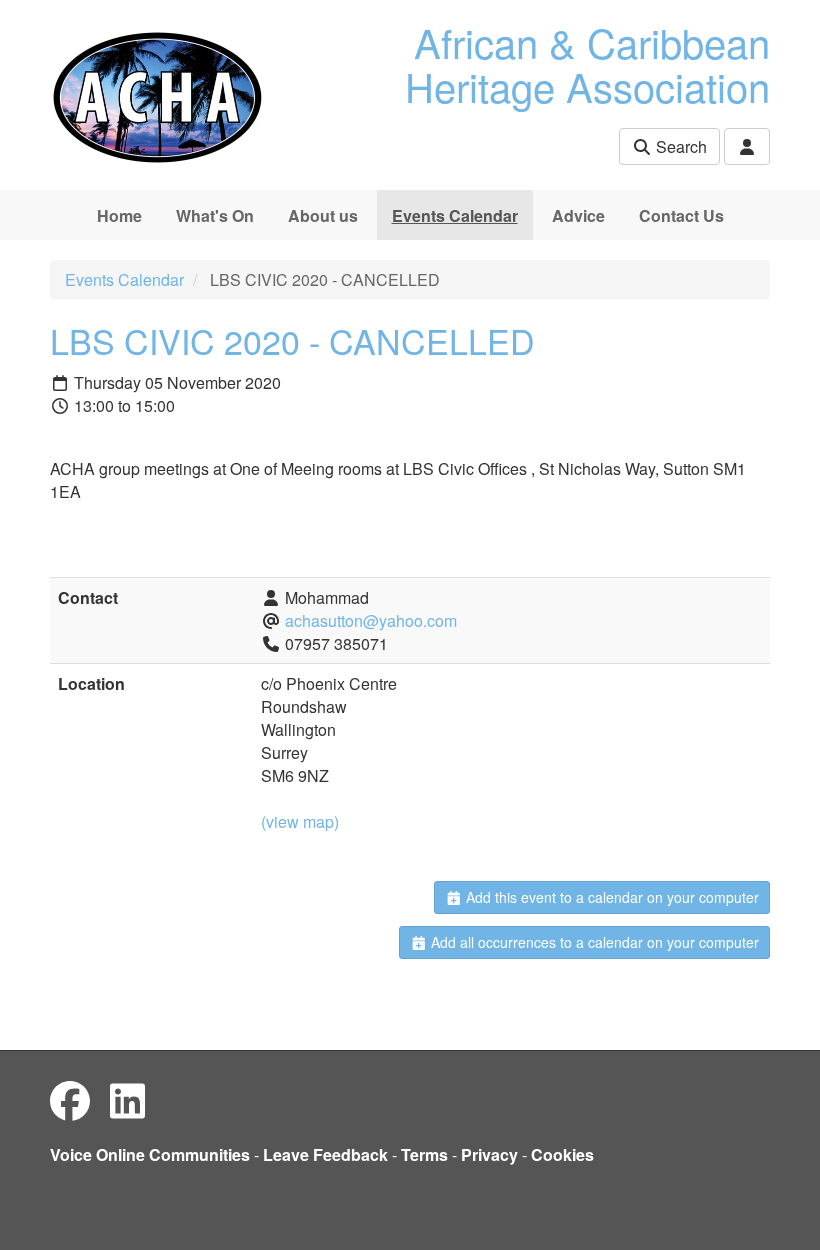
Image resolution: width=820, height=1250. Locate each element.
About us (323, 215)
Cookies (562, 1154)
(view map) (300, 821)
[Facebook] (70, 1099)
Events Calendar (455, 215)
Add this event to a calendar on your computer (610, 897)
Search (679, 146)
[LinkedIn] (127, 1099)
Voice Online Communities (150, 1154)
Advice (578, 215)
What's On (215, 215)
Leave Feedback (325, 1154)
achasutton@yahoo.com (371, 620)
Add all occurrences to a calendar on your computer (593, 942)
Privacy (489, 1154)
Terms (424, 1154)
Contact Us (681, 215)
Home (119, 215)
